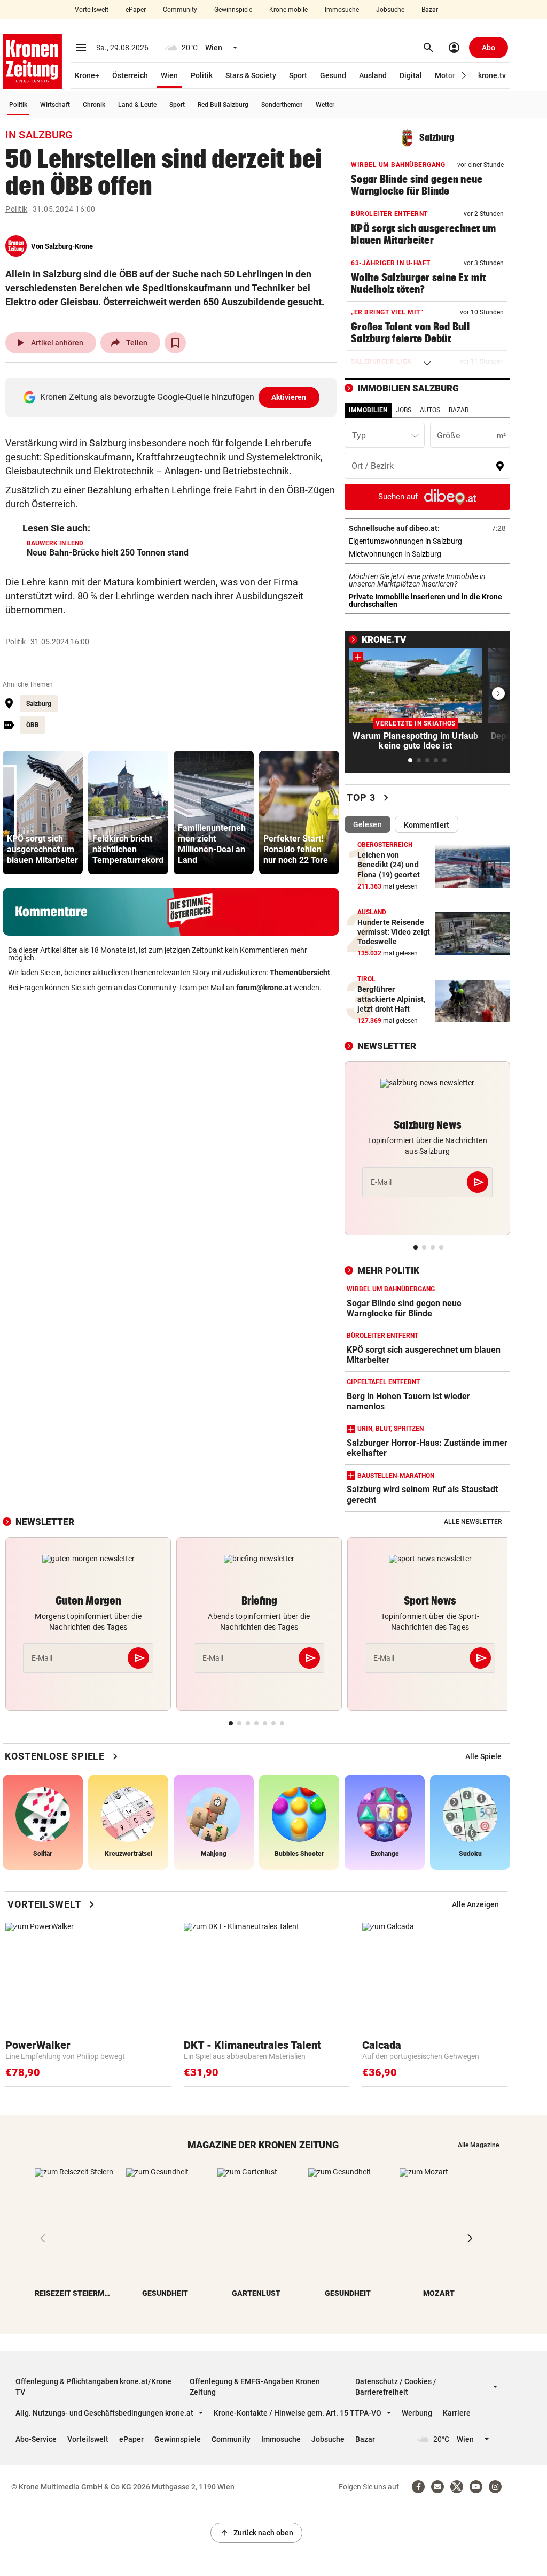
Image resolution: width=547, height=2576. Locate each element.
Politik (202, 75)
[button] (464, 76)
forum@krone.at (264, 988)
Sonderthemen (282, 105)
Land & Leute (137, 105)
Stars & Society (251, 75)
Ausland (373, 75)
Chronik (94, 105)
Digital (411, 75)
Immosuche (342, 10)
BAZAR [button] (459, 410)
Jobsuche (390, 10)
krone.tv (492, 75)
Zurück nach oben (256, 2533)
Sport (298, 75)
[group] (43, 812)
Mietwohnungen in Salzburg (427, 554)
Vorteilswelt (92, 10)
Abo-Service (36, 2439)
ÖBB (33, 725)
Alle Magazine (478, 2145)
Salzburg (39, 704)
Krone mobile (288, 10)
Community (180, 10)
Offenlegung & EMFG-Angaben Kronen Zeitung (255, 2387)
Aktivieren (289, 397)
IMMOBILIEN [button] (368, 410)
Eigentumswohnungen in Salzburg (427, 541)
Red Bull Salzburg (223, 105)
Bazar (430, 10)
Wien (169, 75)
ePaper (136, 10)
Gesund (333, 75)
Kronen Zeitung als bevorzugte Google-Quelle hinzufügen (173, 397)
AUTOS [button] (430, 410)
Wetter (325, 105)
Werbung (417, 2413)
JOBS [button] (404, 410)
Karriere (457, 2413)
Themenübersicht (300, 973)
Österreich (130, 75)
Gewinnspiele (233, 10)
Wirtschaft (55, 105)
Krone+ (87, 75)
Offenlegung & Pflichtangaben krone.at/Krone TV (93, 2387)
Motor (445, 75)
